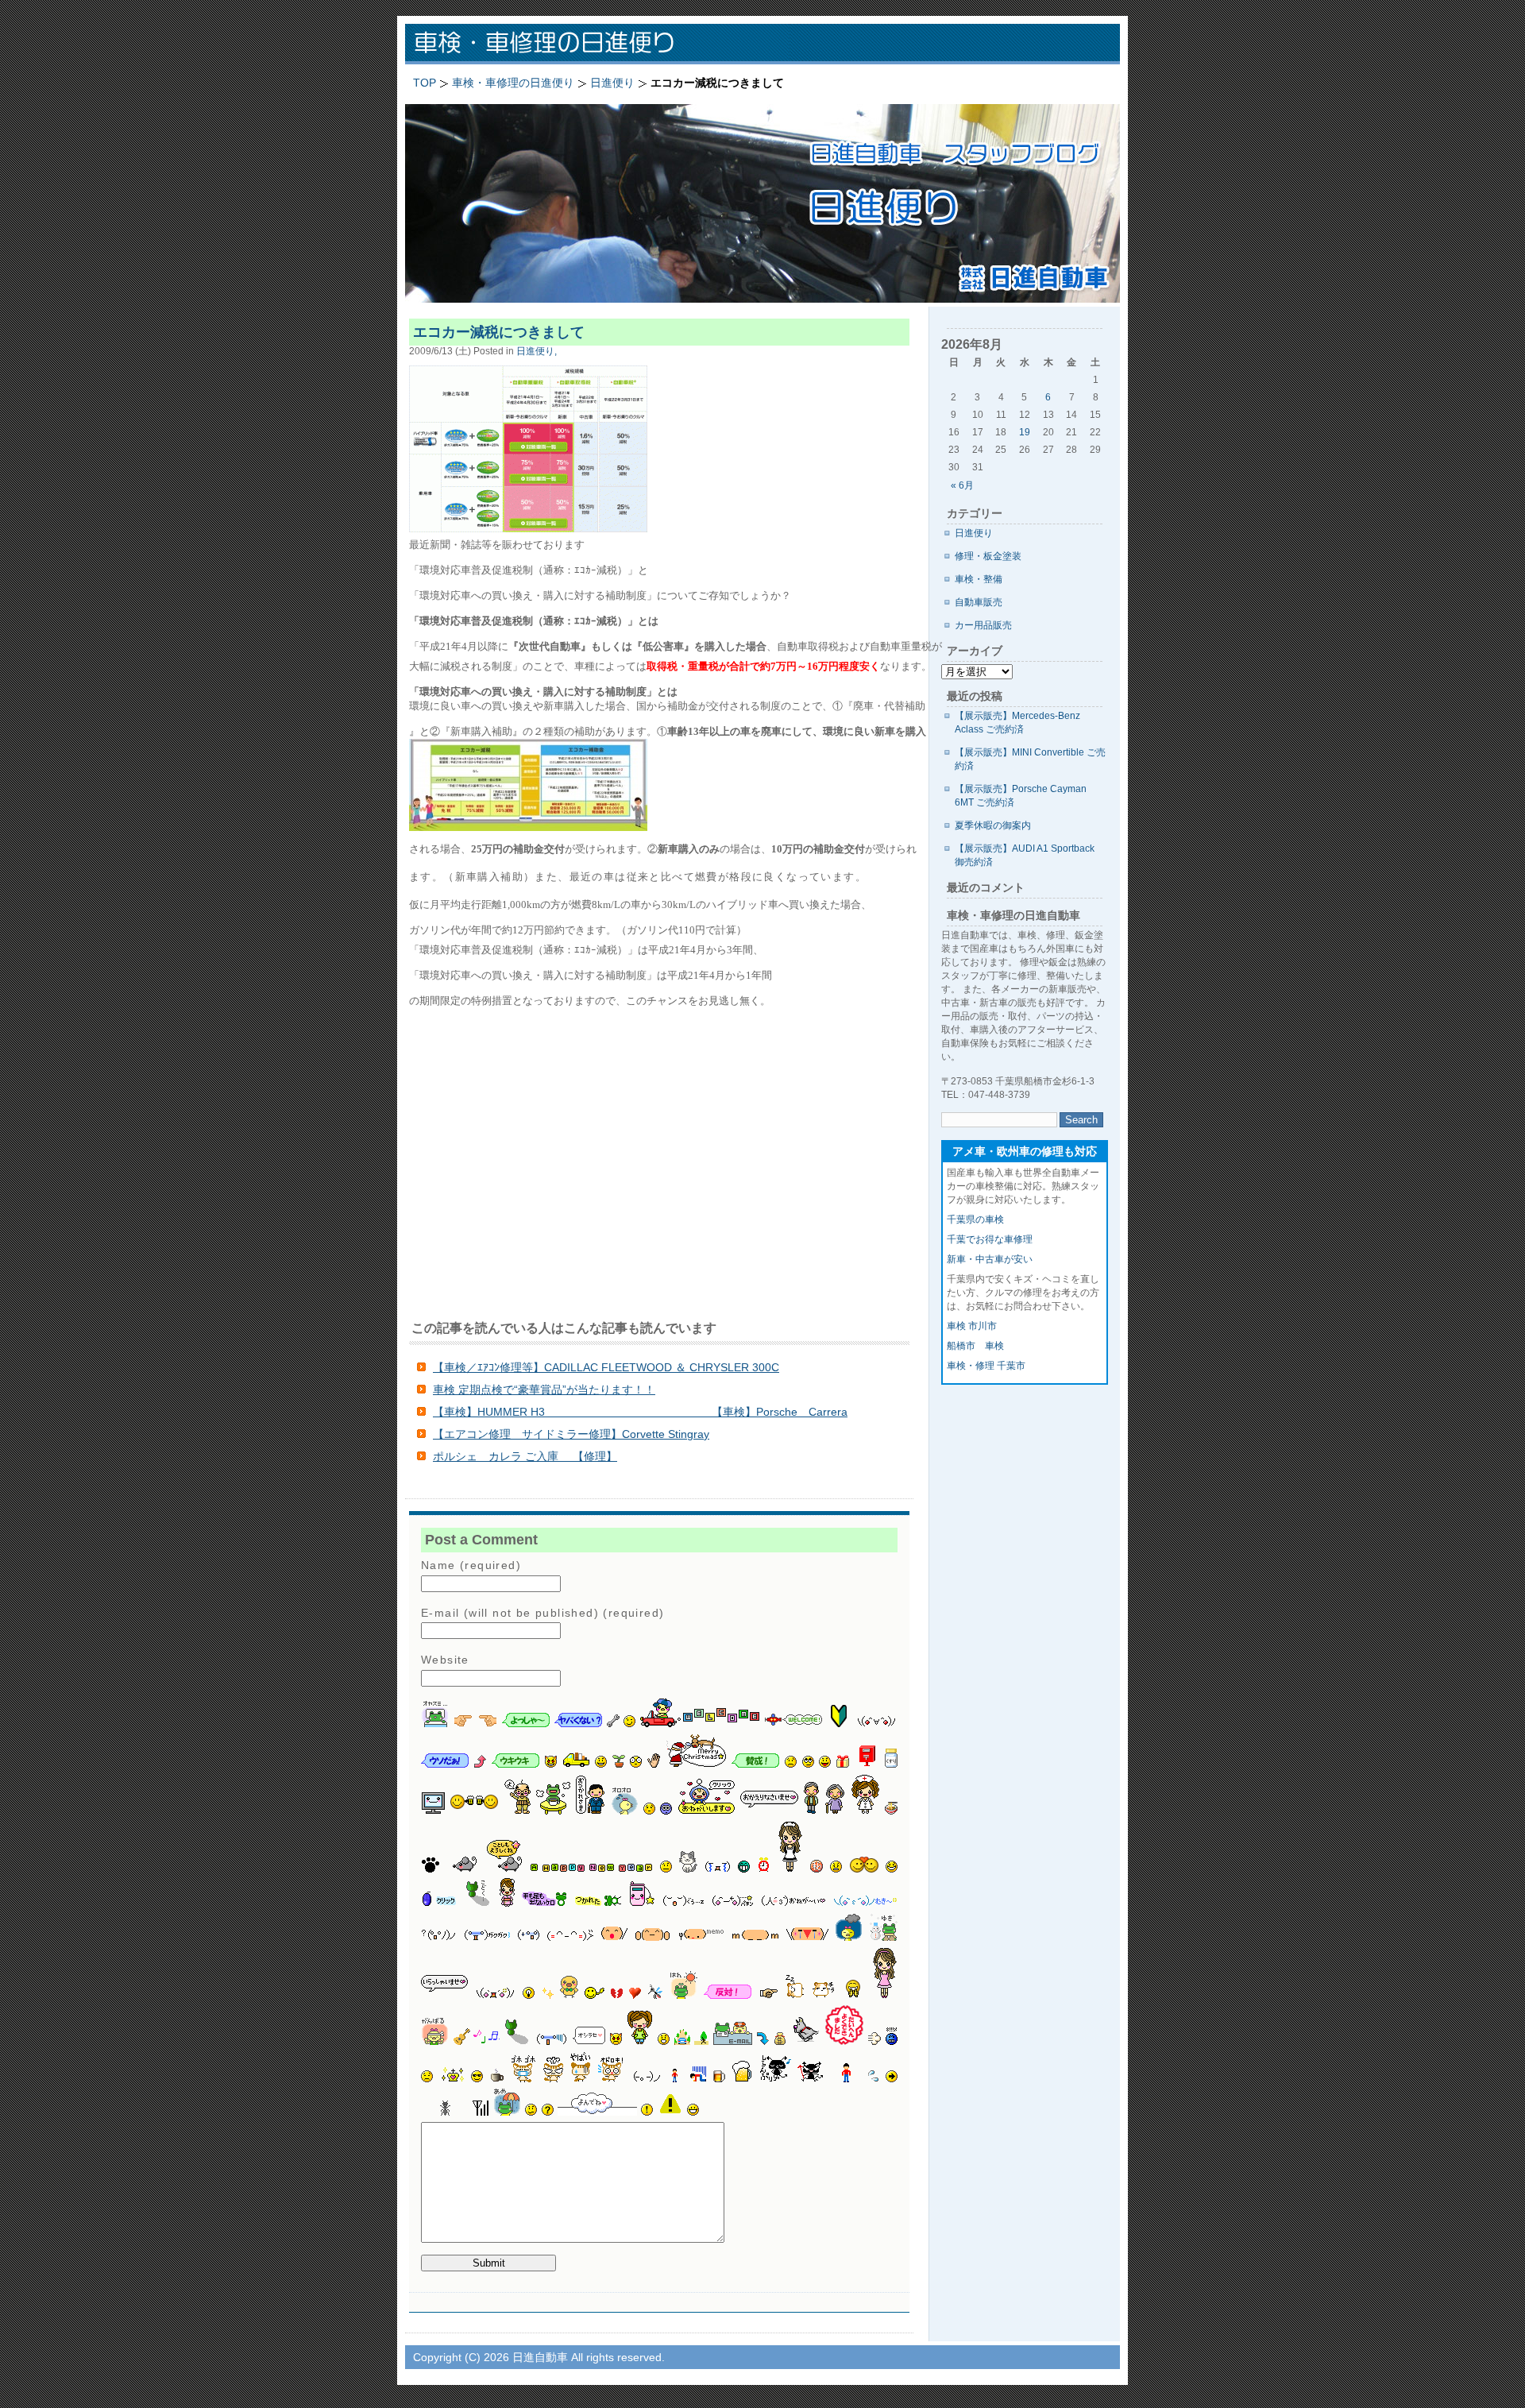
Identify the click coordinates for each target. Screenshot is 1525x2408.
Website (445, 1660)
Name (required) (471, 1565)
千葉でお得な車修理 (990, 1239)
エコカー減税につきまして (499, 332)
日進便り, (537, 351)
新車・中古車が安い (990, 1259)
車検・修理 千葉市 (986, 1366)
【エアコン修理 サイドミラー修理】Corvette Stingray (571, 1434)
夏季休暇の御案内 (993, 825)
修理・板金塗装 (988, 556)
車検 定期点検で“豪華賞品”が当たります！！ (544, 1390)
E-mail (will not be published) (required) (542, 1613)
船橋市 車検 (975, 1346)
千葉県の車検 (975, 1219)
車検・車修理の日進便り (612, 44)
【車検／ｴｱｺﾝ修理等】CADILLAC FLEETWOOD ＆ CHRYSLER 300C (606, 1367)
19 (1025, 432)
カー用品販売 (983, 625)
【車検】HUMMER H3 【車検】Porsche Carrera (640, 1412)
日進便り (974, 533)
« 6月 (962, 485)
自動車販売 (979, 602)
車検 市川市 (972, 1326)
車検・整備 (979, 579)
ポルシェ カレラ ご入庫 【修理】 (525, 1456)
